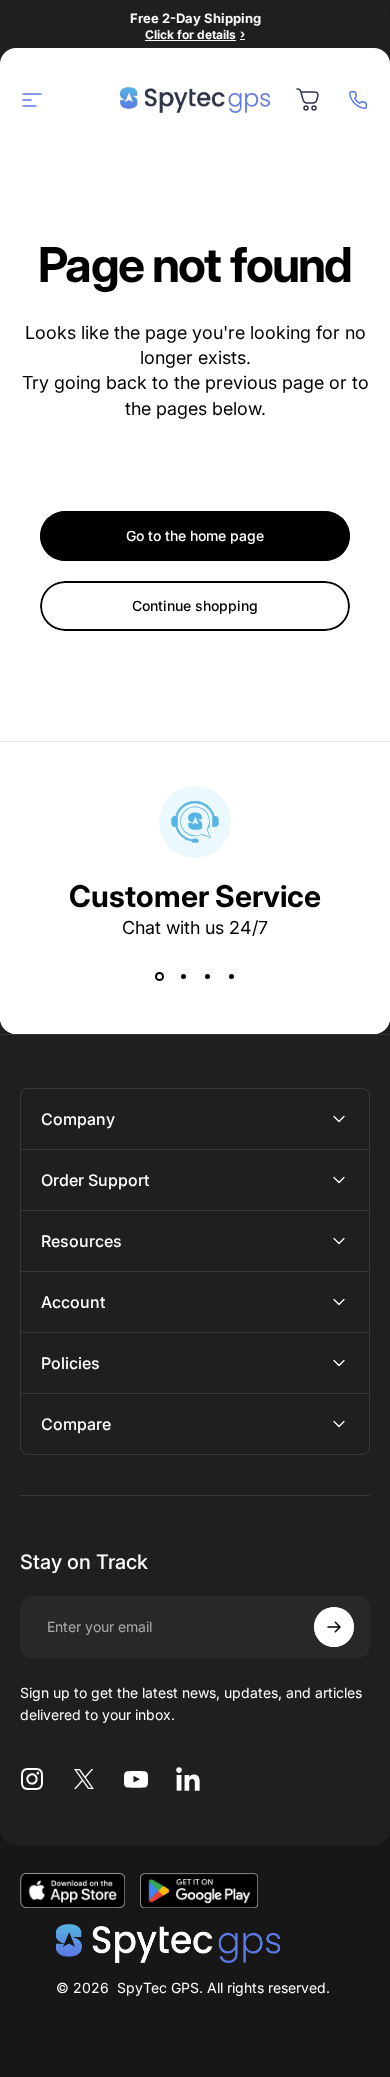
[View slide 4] (231, 977)
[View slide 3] (207, 977)
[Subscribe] (334, 1627)
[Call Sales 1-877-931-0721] (358, 100)
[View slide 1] (159, 977)
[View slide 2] (183, 977)
